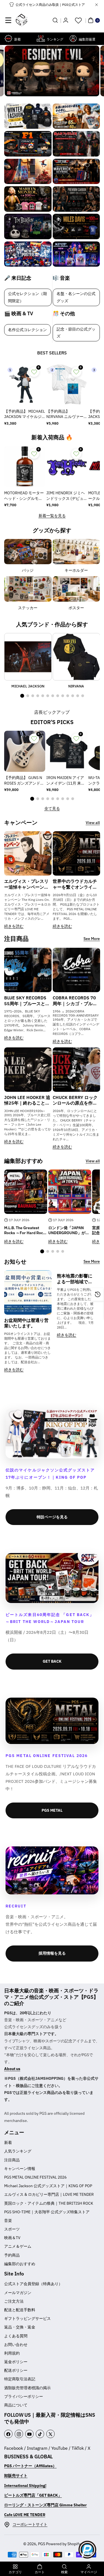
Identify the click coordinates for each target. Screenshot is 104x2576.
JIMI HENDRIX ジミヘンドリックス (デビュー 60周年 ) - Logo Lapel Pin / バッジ (66, 496)
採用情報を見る (52, 1953)
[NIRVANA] (76, 657)
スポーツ (12, 2229)
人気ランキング (18, 2151)
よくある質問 (16, 2336)
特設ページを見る (52, 1517)
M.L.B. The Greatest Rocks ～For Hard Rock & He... (25, 1230)
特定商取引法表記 (20, 2379)
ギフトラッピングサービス (27, 2318)
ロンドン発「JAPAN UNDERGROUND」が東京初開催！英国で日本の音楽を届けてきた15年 (70, 1230)
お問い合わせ (16, 2345)
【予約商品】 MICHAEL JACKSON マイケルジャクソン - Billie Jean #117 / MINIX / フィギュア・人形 (25, 414)
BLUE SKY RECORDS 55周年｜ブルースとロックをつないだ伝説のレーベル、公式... (27, 1001)
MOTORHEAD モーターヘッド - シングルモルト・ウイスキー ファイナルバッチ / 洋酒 (24, 496)
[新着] (8, 38)
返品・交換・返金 (20, 2327)
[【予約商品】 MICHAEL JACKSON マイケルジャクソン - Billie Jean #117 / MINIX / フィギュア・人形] (25, 385)
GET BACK (52, 1661)
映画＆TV (12, 2238)
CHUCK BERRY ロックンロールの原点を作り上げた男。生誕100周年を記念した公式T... (75, 1100)
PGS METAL (52, 1810)
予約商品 (12, 2255)
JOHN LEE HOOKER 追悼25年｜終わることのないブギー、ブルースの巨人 (27, 1100)
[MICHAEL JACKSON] (28, 657)
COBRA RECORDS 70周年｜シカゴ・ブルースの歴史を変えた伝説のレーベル (75, 1001)
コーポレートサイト (30, 2524)
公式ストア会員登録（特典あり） (33, 2284)
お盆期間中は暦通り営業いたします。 (26, 1323)
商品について (16, 2405)
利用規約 (12, 2353)
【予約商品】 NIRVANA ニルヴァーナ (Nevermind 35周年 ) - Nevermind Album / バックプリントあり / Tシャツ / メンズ (67, 414)
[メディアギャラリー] (28, 116)
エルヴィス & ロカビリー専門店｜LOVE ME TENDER (49, 2194)
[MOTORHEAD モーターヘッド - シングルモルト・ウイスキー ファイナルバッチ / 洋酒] (25, 467)
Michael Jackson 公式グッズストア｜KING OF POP (48, 2186)
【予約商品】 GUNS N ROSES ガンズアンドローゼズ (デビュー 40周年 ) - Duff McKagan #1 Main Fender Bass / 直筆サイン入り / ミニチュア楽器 (24, 781)
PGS (42, 2544)
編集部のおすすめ (20, 2264)
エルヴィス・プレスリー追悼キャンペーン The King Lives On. (26, 884)
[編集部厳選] (73, 38)
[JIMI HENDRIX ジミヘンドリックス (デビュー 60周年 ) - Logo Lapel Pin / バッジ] (67, 467)
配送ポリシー (16, 2370)
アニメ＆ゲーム (18, 2246)
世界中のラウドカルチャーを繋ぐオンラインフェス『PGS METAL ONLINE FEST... (75, 884)
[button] (8, 20)
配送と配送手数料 (20, 2310)
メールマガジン (18, 2293)
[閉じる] (97, 5)
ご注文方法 (14, 2301)
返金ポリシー (16, 2362)
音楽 (8, 2220)
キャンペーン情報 (20, 2169)
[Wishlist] (78, 20)
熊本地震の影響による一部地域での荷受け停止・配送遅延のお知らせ (75, 1279)
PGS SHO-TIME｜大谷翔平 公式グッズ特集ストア (47, 2212)
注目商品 (12, 2160)
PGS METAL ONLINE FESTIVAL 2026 (35, 2177)
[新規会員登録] (66, 20)
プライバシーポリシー (24, 2396)
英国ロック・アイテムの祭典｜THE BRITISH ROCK (49, 2203)
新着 (8, 2143)
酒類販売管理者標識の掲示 (27, 2388)
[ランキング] (41, 38)
